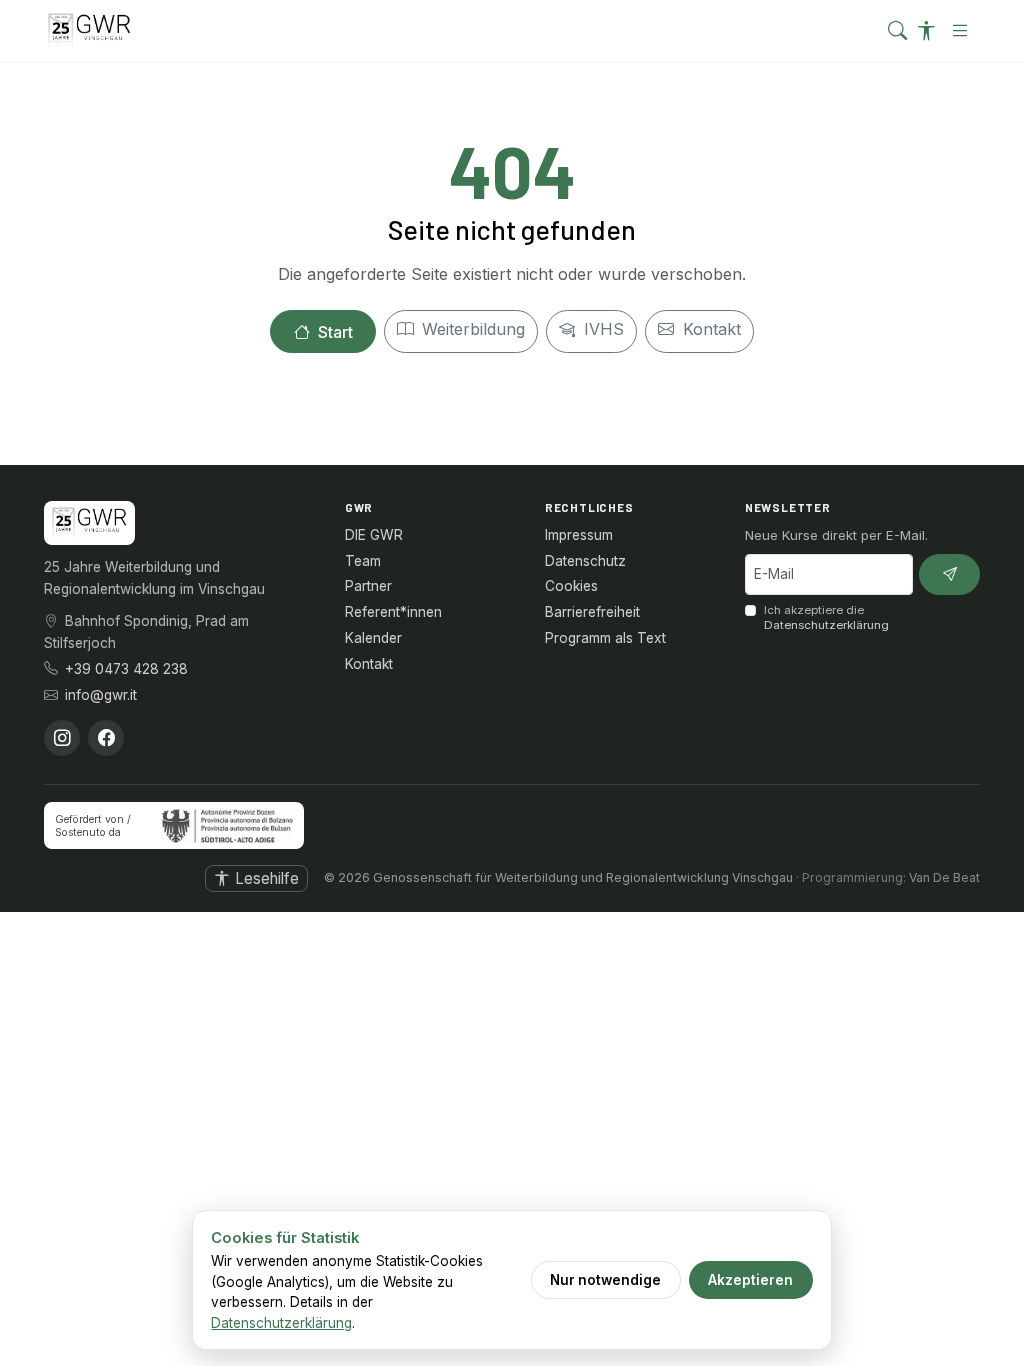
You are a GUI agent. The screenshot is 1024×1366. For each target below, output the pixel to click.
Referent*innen (393, 612)
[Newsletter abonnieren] (949, 574)
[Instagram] (62, 738)
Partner (368, 586)
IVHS (601, 329)
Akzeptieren (750, 1280)
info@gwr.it (101, 695)
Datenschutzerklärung (826, 625)
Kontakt (709, 329)
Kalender (373, 638)
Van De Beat (944, 877)
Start (333, 332)
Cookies (571, 586)
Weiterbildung (471, 329)
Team (363, 561)
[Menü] (960, 30)
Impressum (579, 535)
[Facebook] (106, 738)
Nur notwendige (605, 1280)
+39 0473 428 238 (126, 669)
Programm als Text (605, 638)
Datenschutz (585, 561)
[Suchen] (897, 31)
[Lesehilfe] (926, 31)
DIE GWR (374, 535)
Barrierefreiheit (592, 612)
